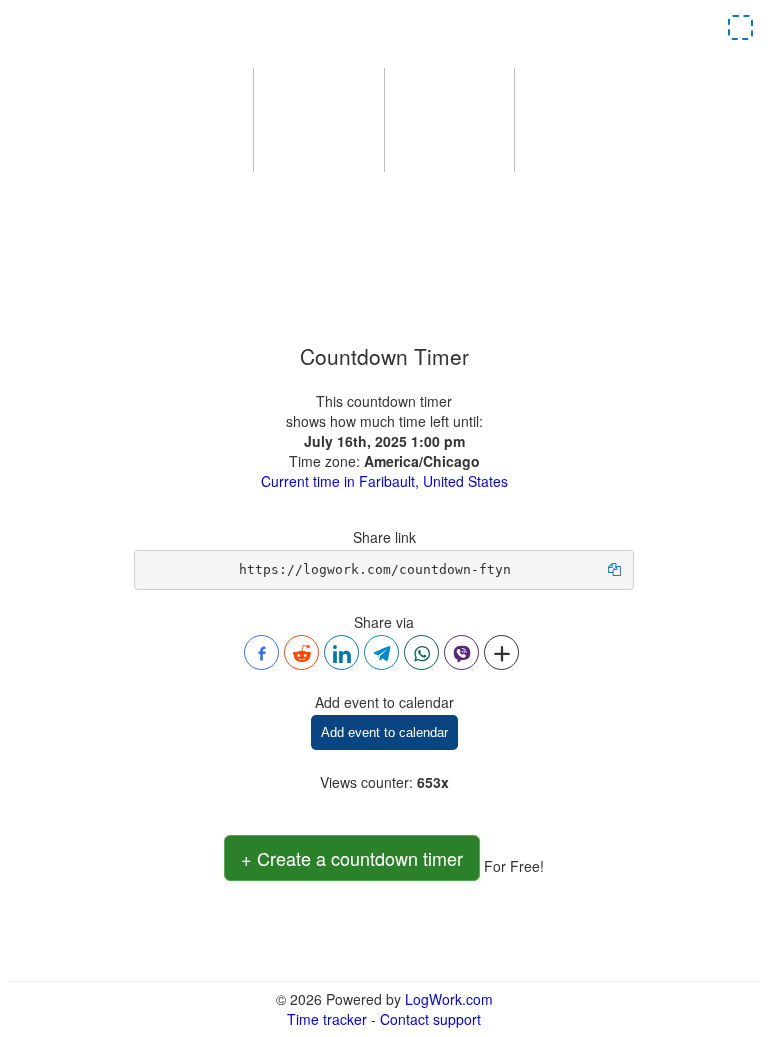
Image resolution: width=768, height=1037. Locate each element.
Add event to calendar (384, 732)
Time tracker (327, 1019)
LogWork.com (449, 999)
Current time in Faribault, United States (384, 481)
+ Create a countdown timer (352, 858)
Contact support (430, 1019)
